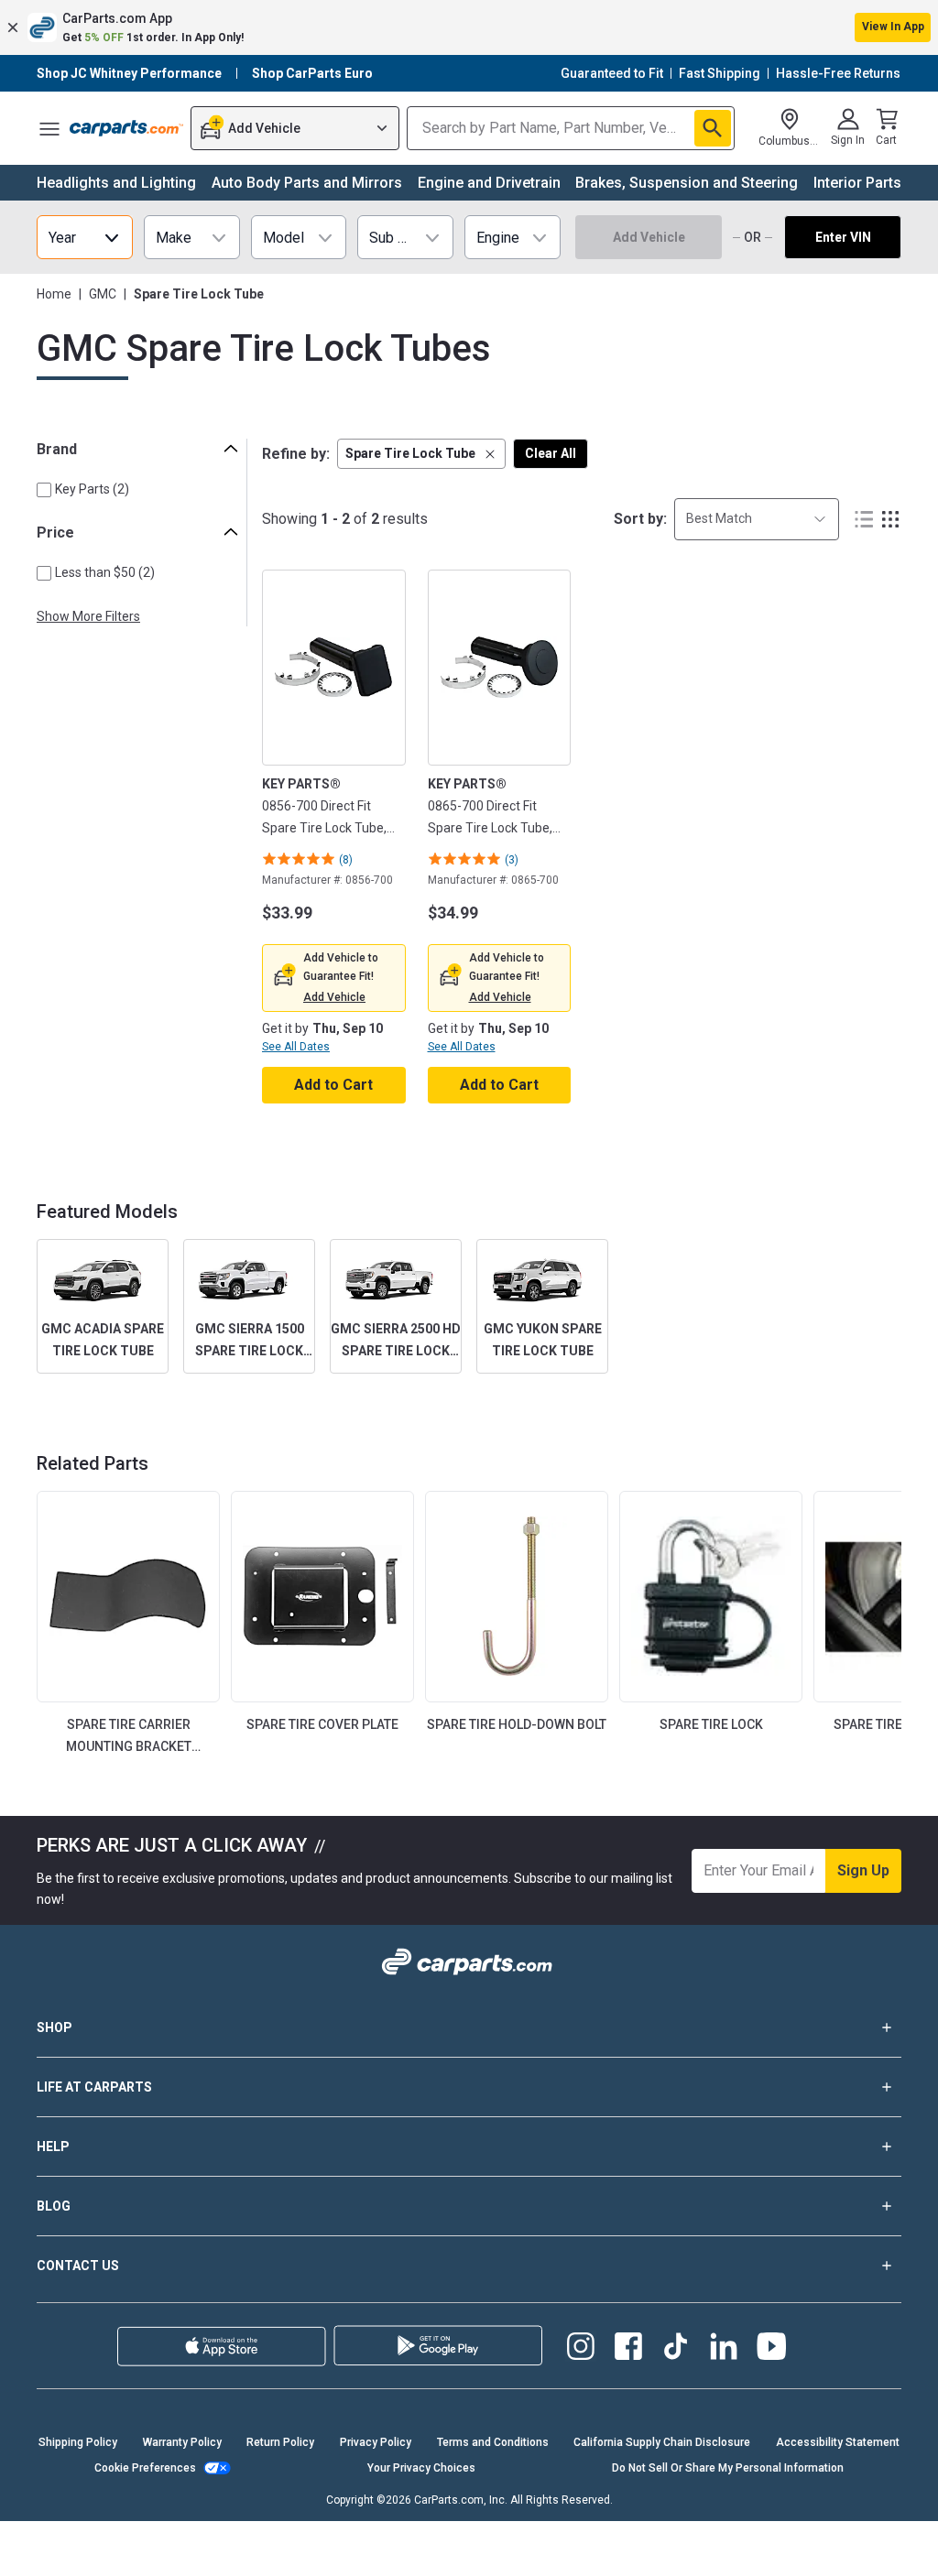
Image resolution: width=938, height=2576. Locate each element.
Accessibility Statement (838, 2442)
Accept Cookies (767, 2546)
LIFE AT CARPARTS (94, 2087)
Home (54, 294)
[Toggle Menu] (49, 128)
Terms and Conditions (493, 2442)
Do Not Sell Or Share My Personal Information (728, 2468)
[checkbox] (44, 490)
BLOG (54, 2206)
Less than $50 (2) (105, 572)
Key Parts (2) (92, 489)
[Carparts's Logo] (126, 128)
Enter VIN (843, 237)
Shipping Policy (78, 2442)
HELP (53, 2147)
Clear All (551, 453)
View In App (893, 27)
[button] (469, 27)
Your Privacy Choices (421, 2468)
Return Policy (280, 2442)
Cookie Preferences (145, 2468)
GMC (103, 294)
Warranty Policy (182, 2442)
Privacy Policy (376, 2442)
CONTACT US (78, 2266)
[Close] (909, 2547)
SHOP (55, 2027)
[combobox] (757, 519)
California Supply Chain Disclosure (662, 2442)
